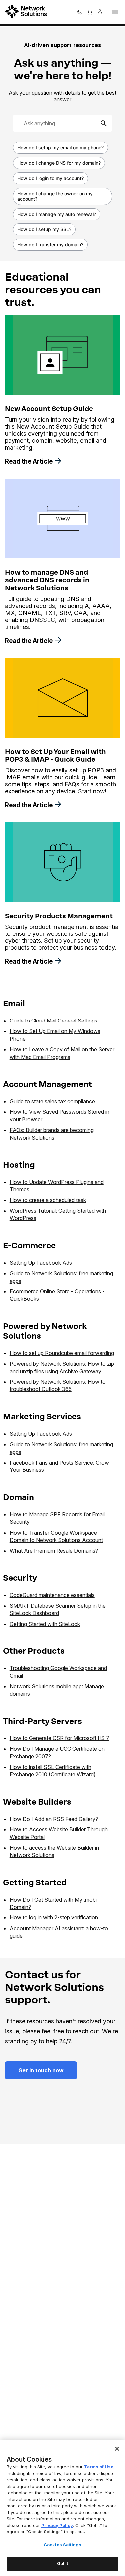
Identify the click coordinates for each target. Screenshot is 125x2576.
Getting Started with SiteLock (45, 1624)
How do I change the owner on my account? (55, 196)
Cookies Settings (62, 2545)
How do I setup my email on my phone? (60, 148)
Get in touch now (41, 2070)
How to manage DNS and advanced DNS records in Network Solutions (47, 580)
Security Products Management (59, 916)
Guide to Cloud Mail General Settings (53, 1021)
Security (20, 1578)
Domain (18, 1497)
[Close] (117, 2449)
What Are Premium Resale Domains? (54, 1551)
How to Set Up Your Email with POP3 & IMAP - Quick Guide (55, 755)
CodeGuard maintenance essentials (52, 1595)
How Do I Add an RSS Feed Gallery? (54, 1819)
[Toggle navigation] (114, 12)
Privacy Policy (57, 2525)
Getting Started (35, 1882)
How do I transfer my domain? (50, 245)
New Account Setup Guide (49, 409)
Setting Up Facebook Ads (41, 1263)
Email (14, 1003)
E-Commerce (29, 1245)
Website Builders (37, 1802)
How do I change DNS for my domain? (59, 163)
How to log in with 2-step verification (54, 1917)
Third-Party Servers (42, 1721)
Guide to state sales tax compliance (52, 1101)
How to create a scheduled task (48, 1200)
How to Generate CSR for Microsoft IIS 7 (59, 1738)
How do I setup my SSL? (44, 229)
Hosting (19, 1165)
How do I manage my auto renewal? (57, 214)
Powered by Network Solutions (45, 1331)
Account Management (47, 1084)
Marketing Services (42, 1417)
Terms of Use (99, 2467)
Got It (63, 2563)
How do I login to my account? (50, 178)
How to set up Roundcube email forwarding (62, 1353)
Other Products (34, 1651)
